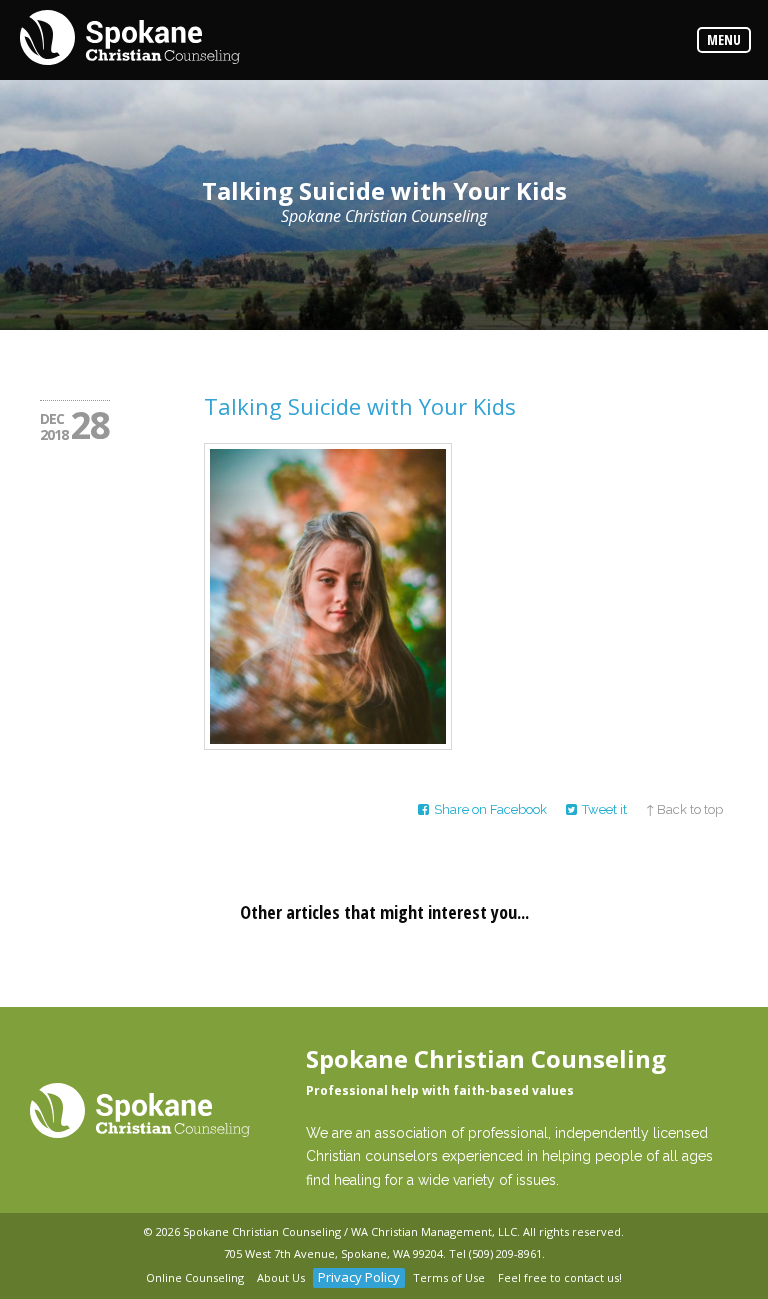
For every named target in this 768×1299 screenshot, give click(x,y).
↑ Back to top (684, 809)
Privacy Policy (359, 1277)
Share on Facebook (490, 809)
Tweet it (604, 809)
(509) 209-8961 (505, 1253)
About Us (281, 1277)
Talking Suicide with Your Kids (360, 406)
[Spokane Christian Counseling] (130, 39)
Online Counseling (195, 1277)
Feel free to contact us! (560, 1277)
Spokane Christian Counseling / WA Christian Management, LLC (350, 1231)
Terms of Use (449, 1277)
